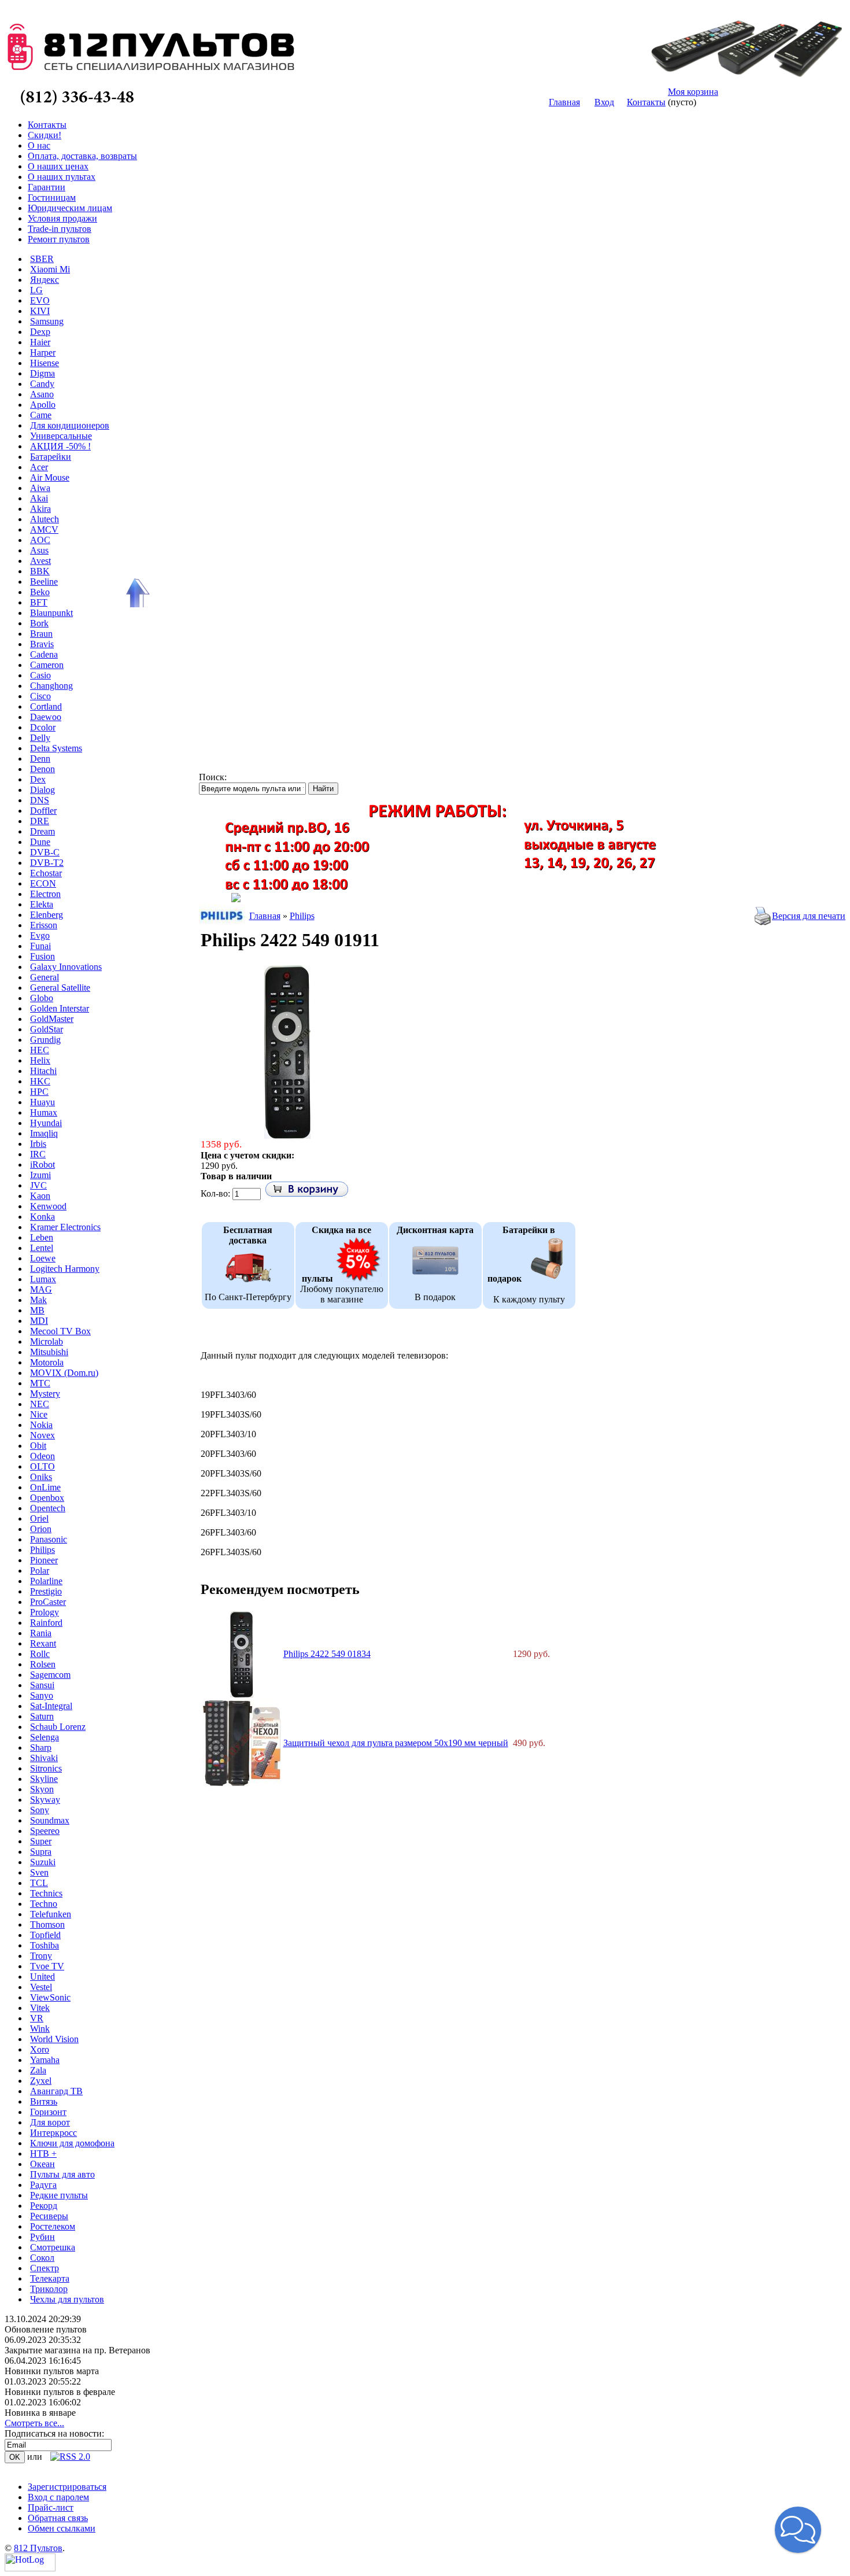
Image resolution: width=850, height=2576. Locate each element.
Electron (45, 894)
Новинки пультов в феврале (60, 2392)
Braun (41, 634)
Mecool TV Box (60, 1331)
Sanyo (42, 1695)
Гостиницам (52, 198)
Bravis (42, 644)
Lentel (42, 1248)
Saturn (42, 1716)
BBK (40, 571)
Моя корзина (693, 92)
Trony (41, 1956)
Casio (40, 675)
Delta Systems (56, 748)
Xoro (40, 2049)
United (42, 1977)
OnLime (45, 1487)
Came (41, 415)
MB (37, 1310)
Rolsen (43, 1664)
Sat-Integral (51, 1706)
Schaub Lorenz (58, 1727)
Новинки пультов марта (52, 2371)
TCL (39, 1883)
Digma (42, 373)
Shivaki (44, 1758)
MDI (39, 1321)
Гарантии (47, 187)
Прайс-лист (51, 2507)
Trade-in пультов (60, 229)
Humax (44, 1112)
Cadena (44, 654)
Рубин (42, 2237)
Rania (41, 1633)
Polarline (46, 1581)
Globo (42, 998)
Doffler (43, 811)
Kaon (40, 1196)
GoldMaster (52, 1019)
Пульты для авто (62, 2174)
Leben (42, 1237)
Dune (40, 842)
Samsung (47, 321)
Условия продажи (62, 218)
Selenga (45, 1737)
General (45, 977)
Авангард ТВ (56, 2091)
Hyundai (46, 1123)
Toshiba (45, 1945)
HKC (40, 1081)
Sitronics (46, 1768)
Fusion (42, 956)
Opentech (48, 1508)
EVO (40, 300)
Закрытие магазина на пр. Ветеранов (77, 2350)
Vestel (41, 1987)
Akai (39, 498)
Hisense (45, 363)
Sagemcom (50, 1675)
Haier (40, 342)
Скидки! (45, 135)
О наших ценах (58, 166)
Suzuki (43, 1862)
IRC (38, 1154)
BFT (39, 602)
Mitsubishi (49, 1352)
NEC (40, 1404)
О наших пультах (62, 177)
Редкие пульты (59, 2195)
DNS (40, 800)
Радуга (43, 2185)
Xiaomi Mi (50, 269)
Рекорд (44, 2206)
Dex (38, 779)
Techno (44, 1904)
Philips (42, 1550)
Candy (42, 384)
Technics (46, 1893)
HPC (39, 1092)
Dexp (40, 332)
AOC (40, 540)
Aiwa (40, 488)
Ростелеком (53, 2226)
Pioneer (44, 1560)
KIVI (40, 311)
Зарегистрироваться (67, 2487)
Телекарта (50, 2278)
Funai (40, 946)
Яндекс (45, 280)
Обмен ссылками (62, 2528)
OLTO (42, 1466)
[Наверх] (136, 593)
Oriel (39, 1518)
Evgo (40, 935)
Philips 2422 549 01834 (327, 1654)
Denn (40, 759)
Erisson (44, 925)
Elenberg (47, 915)
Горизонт (48, 2112)
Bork (39, 623)
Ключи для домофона (72, 2143)
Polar (40, 1571)
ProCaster (48, 1602)
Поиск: (213, 777)
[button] (798, 2530)
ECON (43, 883)
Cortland (46, 706)
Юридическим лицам (70, 208)
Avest (40, 561)
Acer (39, 467)
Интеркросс (53, 2133)
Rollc (40, 1654)
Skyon (42, 1789)
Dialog (42, 790)
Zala (38, 2070)
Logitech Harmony (65, 1269)
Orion (41, 1529)
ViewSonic (50, 1997)
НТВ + (43, 2154)
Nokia (41, 1425)
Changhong (51, 686)
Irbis (38, 1144)
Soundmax (50, 1820)
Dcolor (43, 727)
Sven (39, 1872)
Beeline (44, 582)
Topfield (45, 1935)
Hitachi (43, 1071)
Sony (40, 1810)
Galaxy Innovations (66, 967)
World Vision (54, 2039)
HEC (40, 1050)
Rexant (43, 1643)
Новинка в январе (40, 2413)
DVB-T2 (47, 863)
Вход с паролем (58, 2497)
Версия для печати (809, 916)
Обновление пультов (46, 2329)
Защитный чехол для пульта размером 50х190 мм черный (396, 1743)
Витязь (44, 2101)
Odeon (42, 1456)
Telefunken (51, 1914)
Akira (40, 509)
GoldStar (47, 1029)
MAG (41, 1289)
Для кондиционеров (70, 425)
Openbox (47, 1498)
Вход (604, 102)
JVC (38, 1185)
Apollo (43, 405)
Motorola (47, 1362)
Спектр (45, 2268)
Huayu (42, 1102)
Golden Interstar (60, 1008)
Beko (40, 592)
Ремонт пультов (59, 239)
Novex (42, 1435)
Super (41, 1841)
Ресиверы (49, 2216)
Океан (42, 2164)
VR (37, 2018)
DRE (40, 821)
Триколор (49, 2289)
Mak (38, 1300)
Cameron (47, 665)
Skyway (45, 1800)
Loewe (43, 1258)
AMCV (44, 529)
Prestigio (46, 1591)
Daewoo (46, 717)
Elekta (42, 904)
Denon (42, 769)
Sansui (42, 1685)
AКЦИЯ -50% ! (60, 446)
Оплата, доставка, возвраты (82, 156)
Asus (39, 550)
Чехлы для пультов (67, 2299)
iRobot (42, 1165)
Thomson (47, 1924)
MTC (40, 1383)
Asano (42, 394)
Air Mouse (50, 477)
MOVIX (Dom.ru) (64, 1373)
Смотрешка (53, 2247)
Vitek (40, 2008)
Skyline (44, 1779)
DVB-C (45, 852)
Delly (40, 738)
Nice (39, 1414)
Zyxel (41, 2081)
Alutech (45, 519)
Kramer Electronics (65, 1227)
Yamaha (45, 2060)
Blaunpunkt (51, 613)
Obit (38, 1446)
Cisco (40, 696)
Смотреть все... (34, 2423)
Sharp (41, 1748)
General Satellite (60, 988)
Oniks (41, 1477)
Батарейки (51, 457)
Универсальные (61, 436)
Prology (45, 1612)
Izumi (40, 1175)
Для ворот (50, 2122)
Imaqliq (44, 1133)
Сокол (42, 2258)
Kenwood (48, 1206)
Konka (42, 1217)
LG (36, 290)
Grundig (45, 1040)
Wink (40, 2029)
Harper (43, 353)
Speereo (45, 1831)
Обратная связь (58, 2518)
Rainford (46, 1623)
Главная (564, 102)
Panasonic (49, 1539)
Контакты (646, 102)
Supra (41, 1852)
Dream (42, 831)
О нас (39, 145)
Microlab (47, 1341)
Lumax (43, 1279)
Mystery (45, 1394)
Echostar (46, 873)
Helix (40, 1060)
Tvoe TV (47, 1966)
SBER (42, 259)
